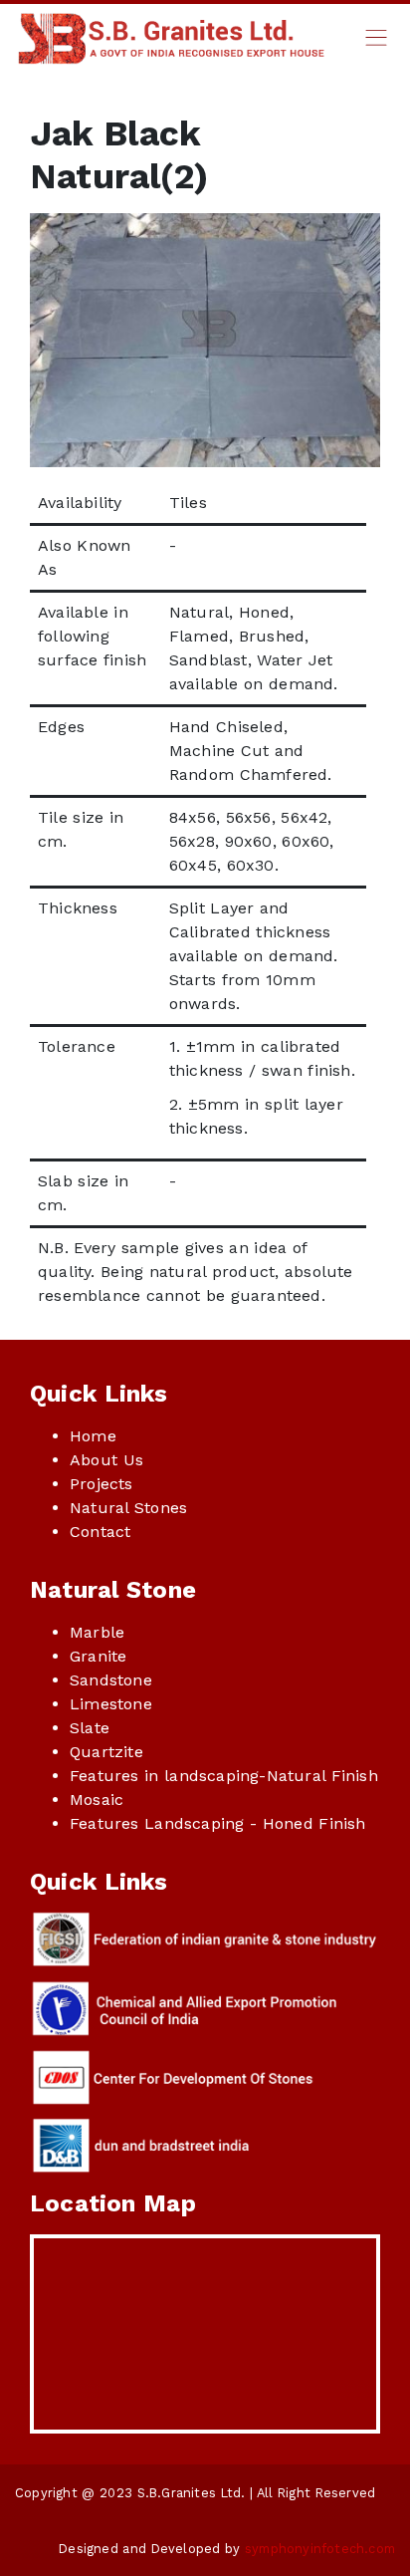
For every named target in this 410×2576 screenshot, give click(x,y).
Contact (100, 1532)
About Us (106, 1460)
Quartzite (106, 1752)
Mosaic (97, 1800)
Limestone (111, 1704)
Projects (102, 1484)
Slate (90, 1728)
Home (93, 1436)
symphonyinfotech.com (320, 2549)
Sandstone (111, 1680)
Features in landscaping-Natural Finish (224, 1776)
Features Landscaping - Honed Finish (218, 1823)
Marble (97, 1632)
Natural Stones (128, 1508)
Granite (98, 1656)
